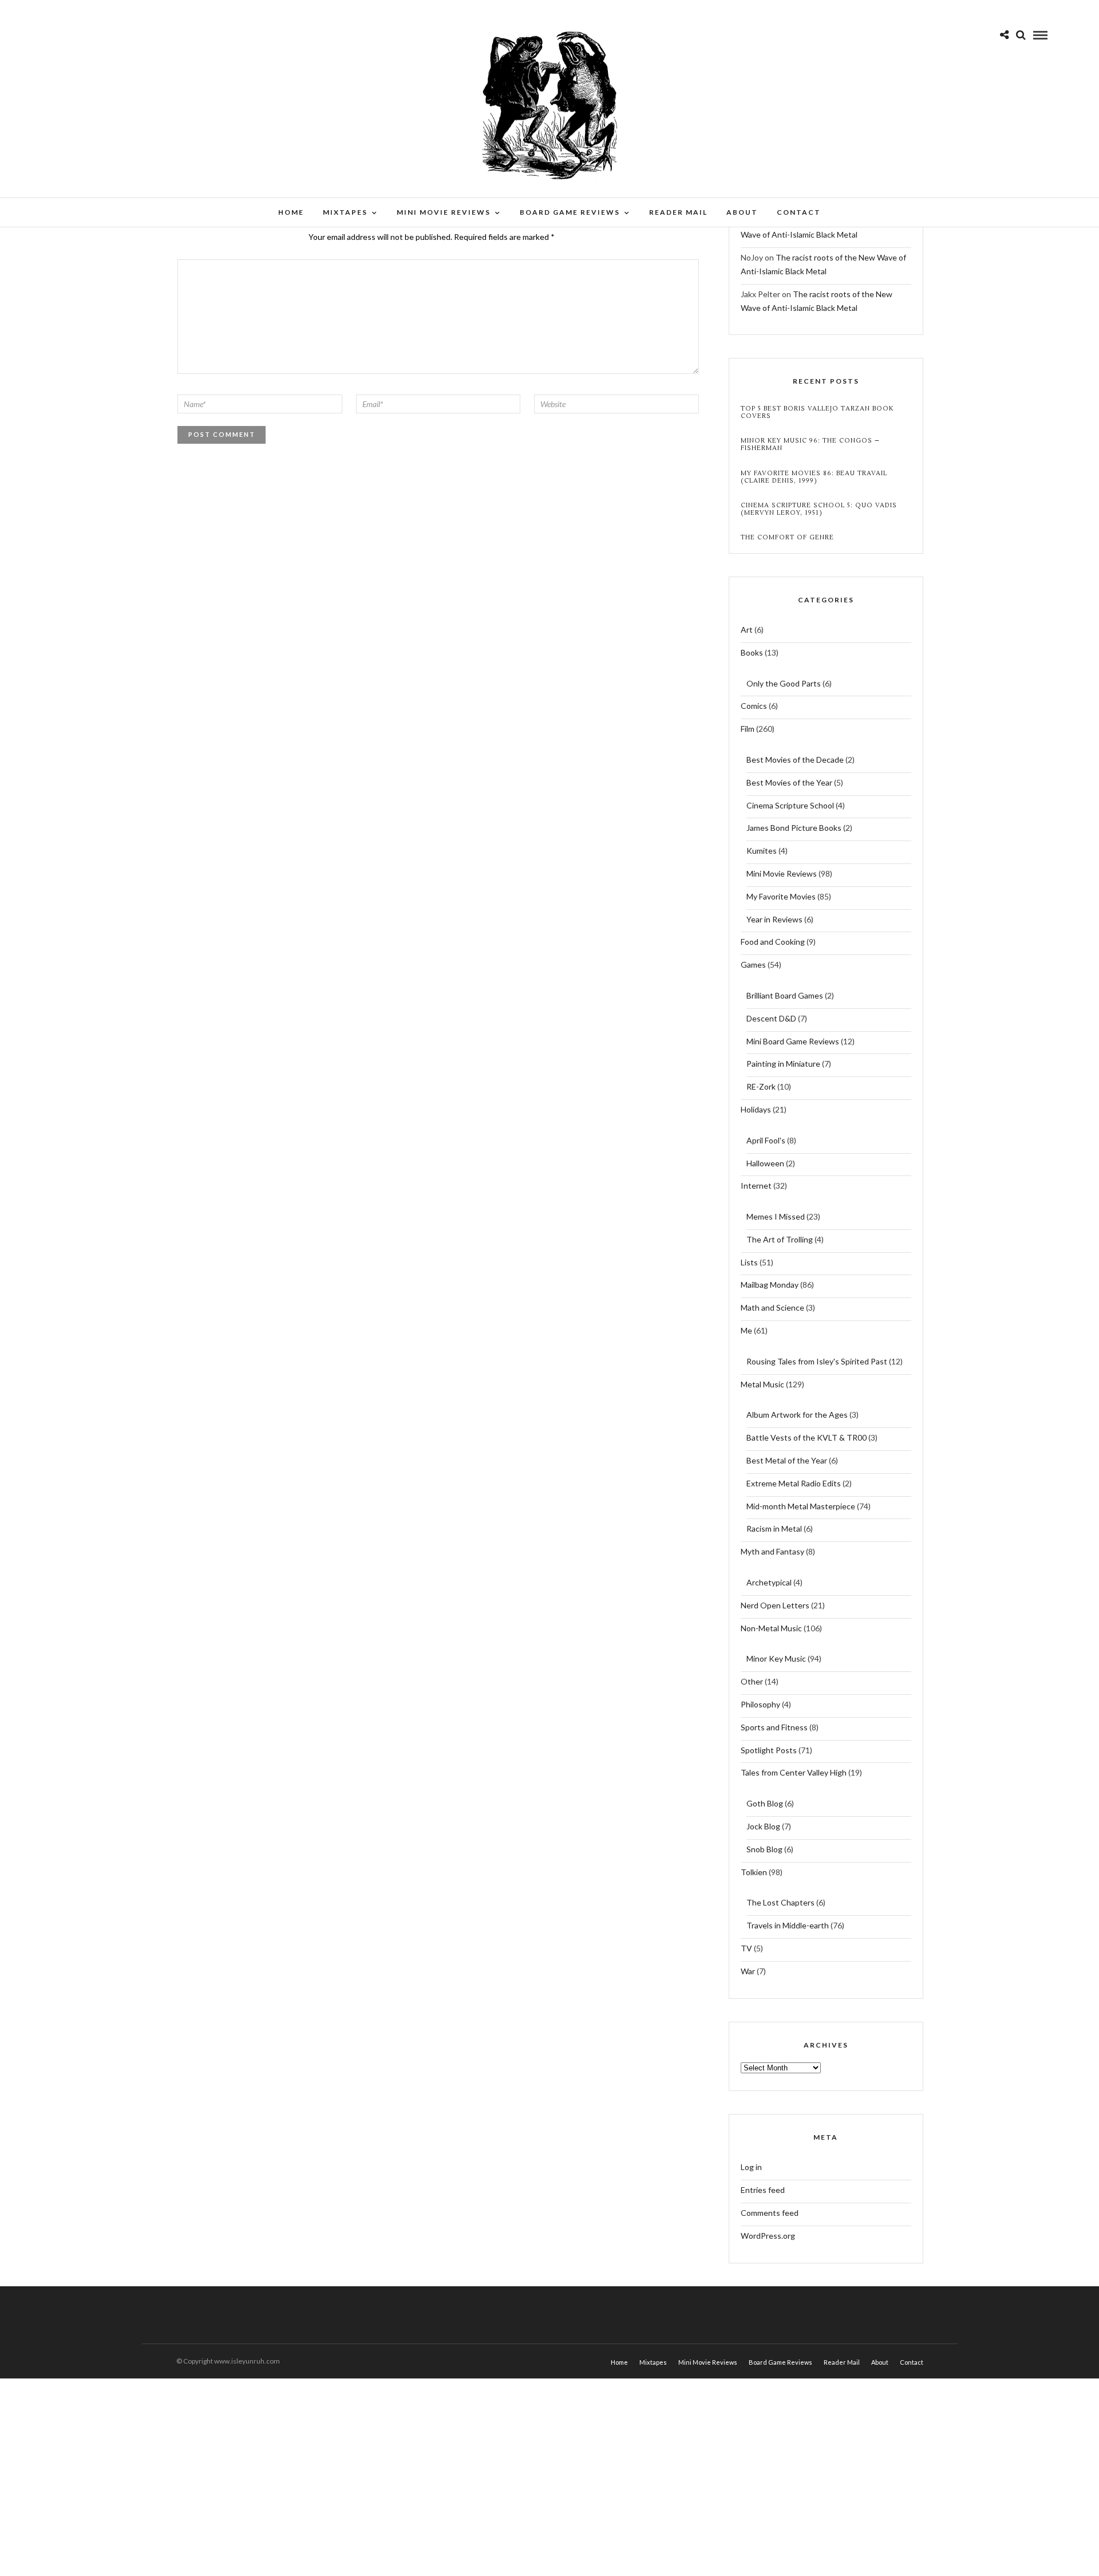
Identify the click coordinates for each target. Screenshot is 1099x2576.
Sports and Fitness (774, 1727)
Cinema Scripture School (790, 805)
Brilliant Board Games (785, 995)
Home (291, 212)
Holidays (756, 1109)
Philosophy (760, 1704)
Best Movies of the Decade (795, 760)
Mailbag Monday (770, 1285)
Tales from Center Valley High (794, 1772)
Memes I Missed (776, 1216)
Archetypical (769, 1582)
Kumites (762, 851)
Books (752, 652)
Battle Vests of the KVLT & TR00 (807, 1437)
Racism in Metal (774, 1528)
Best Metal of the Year (787, 1460)
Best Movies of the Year (789, 782)
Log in (751, 2167)
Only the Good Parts (784, 683)
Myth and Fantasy (772, 1551)
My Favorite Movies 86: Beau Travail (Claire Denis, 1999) (814, 477)
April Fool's (766, 1140)
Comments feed (770, 2213)
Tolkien (754, 1872)
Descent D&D (771, 1018)
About (742, 212)
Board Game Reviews (570, 212)
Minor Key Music (776, 1658)
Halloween (765, 1163)
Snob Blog (764, 1849)
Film (748, 729)
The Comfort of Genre (787, 537)
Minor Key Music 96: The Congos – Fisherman (810, 444)
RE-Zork (761, 1086)
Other (752, 1681)
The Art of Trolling (780, 1239)
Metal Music (762, 1384)
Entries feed (763, 2190)
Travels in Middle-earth (788, 1925)
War (748, 1971)
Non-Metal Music (771, 1628)
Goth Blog (765, 1803)
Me (746, 1330)
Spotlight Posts (769, 1750)
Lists (749, 1262)
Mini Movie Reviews (444, 212)
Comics (754, 706)
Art (747, 630)
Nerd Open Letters (775, 1605)
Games (753, 964)
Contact (799, 212)
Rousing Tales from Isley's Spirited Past (817, 1361)
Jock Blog (763, 1826)
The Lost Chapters (780, 1902)
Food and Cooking (773, 942)
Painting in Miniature (783, 1064)
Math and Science (772, 1307)
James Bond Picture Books (794, 828)
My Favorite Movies (781, 896)
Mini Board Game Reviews (793, 1041)
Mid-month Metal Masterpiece (801, 1506)
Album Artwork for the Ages (797, 1415)
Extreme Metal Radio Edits (794, 1483)
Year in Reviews (774, 919)
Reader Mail (678, 212)
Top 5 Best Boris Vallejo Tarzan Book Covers (817, 412)
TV (746, 1948)
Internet (756, 1186)
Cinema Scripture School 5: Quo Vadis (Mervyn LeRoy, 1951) (819, 509)
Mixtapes (345, 212)
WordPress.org (768, 2236)
